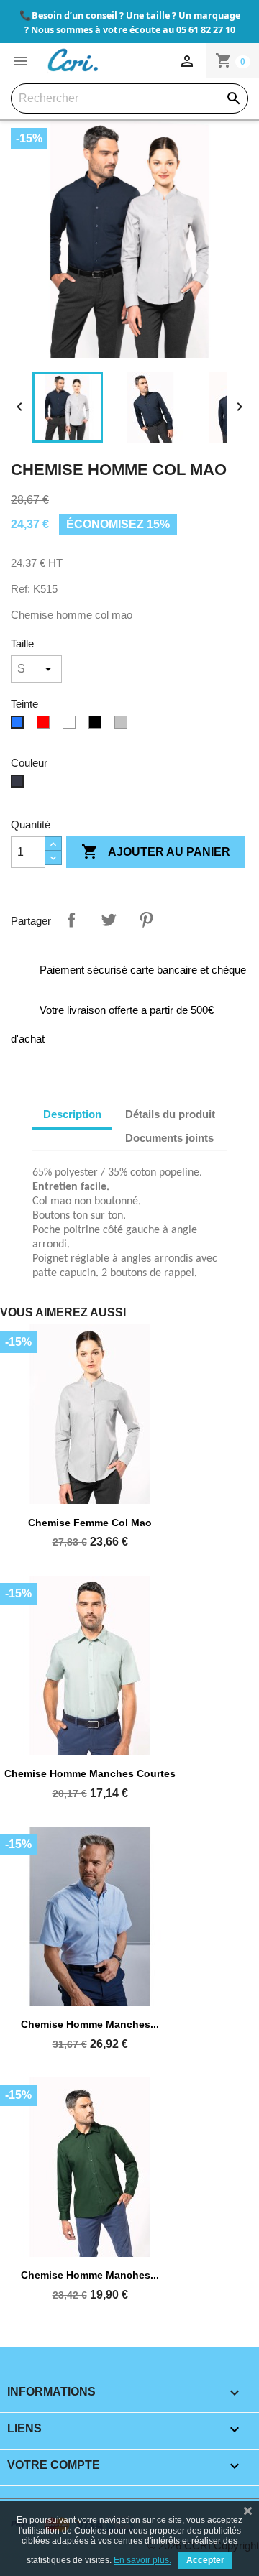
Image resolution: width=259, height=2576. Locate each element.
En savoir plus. (142, 2560)
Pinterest (146, 920)
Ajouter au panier (156, 851)
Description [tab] (72, 1114)
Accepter (205, 2560)
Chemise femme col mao (90, 1523)
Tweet (109, 920)
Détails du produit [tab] (170, 1114)
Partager (71, 920)
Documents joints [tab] (169, 1138)
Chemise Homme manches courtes (90, 1773)
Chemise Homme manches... (90, 2024)
